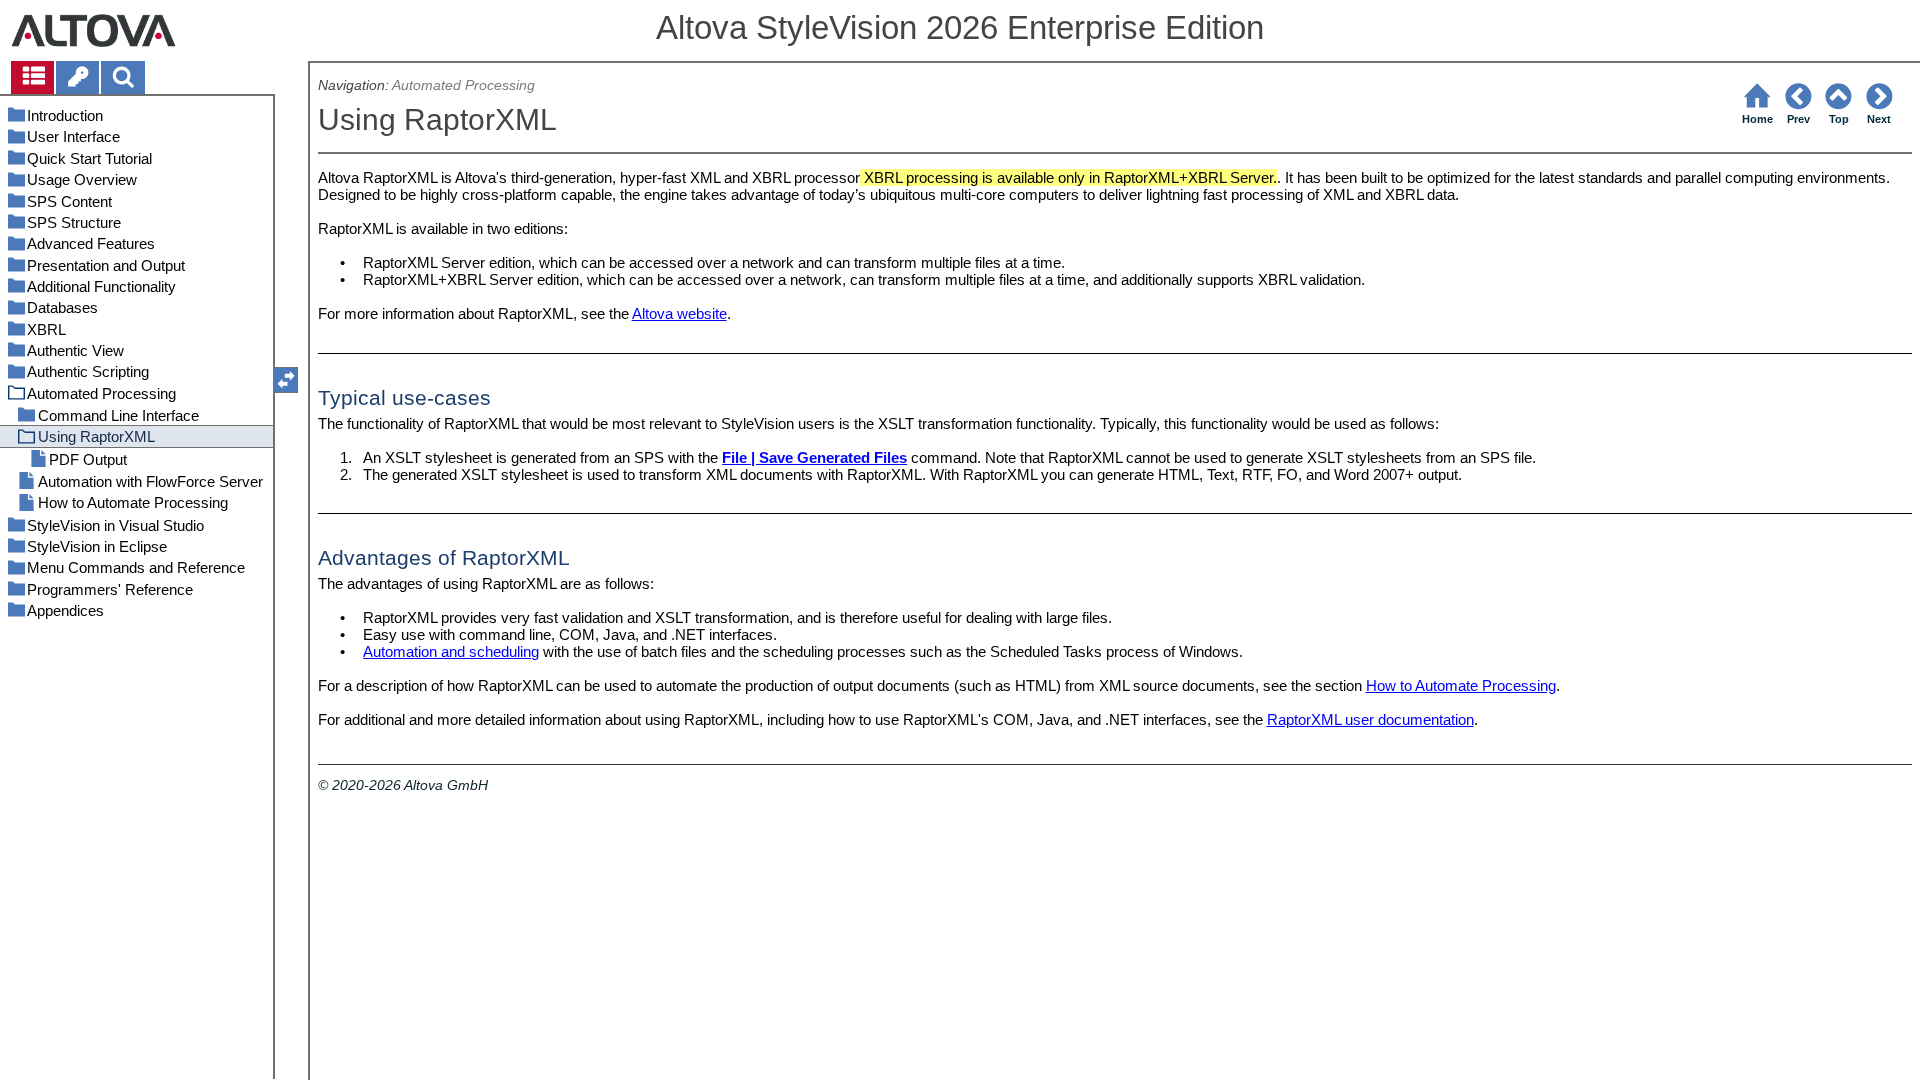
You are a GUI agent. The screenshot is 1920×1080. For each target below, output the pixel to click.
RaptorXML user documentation (1370, 719)
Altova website (679, 313)
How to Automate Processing (1461, 685)
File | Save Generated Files (814, 457)
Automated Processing (463, 85)
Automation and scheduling (451, 651)
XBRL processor (806, 177)
